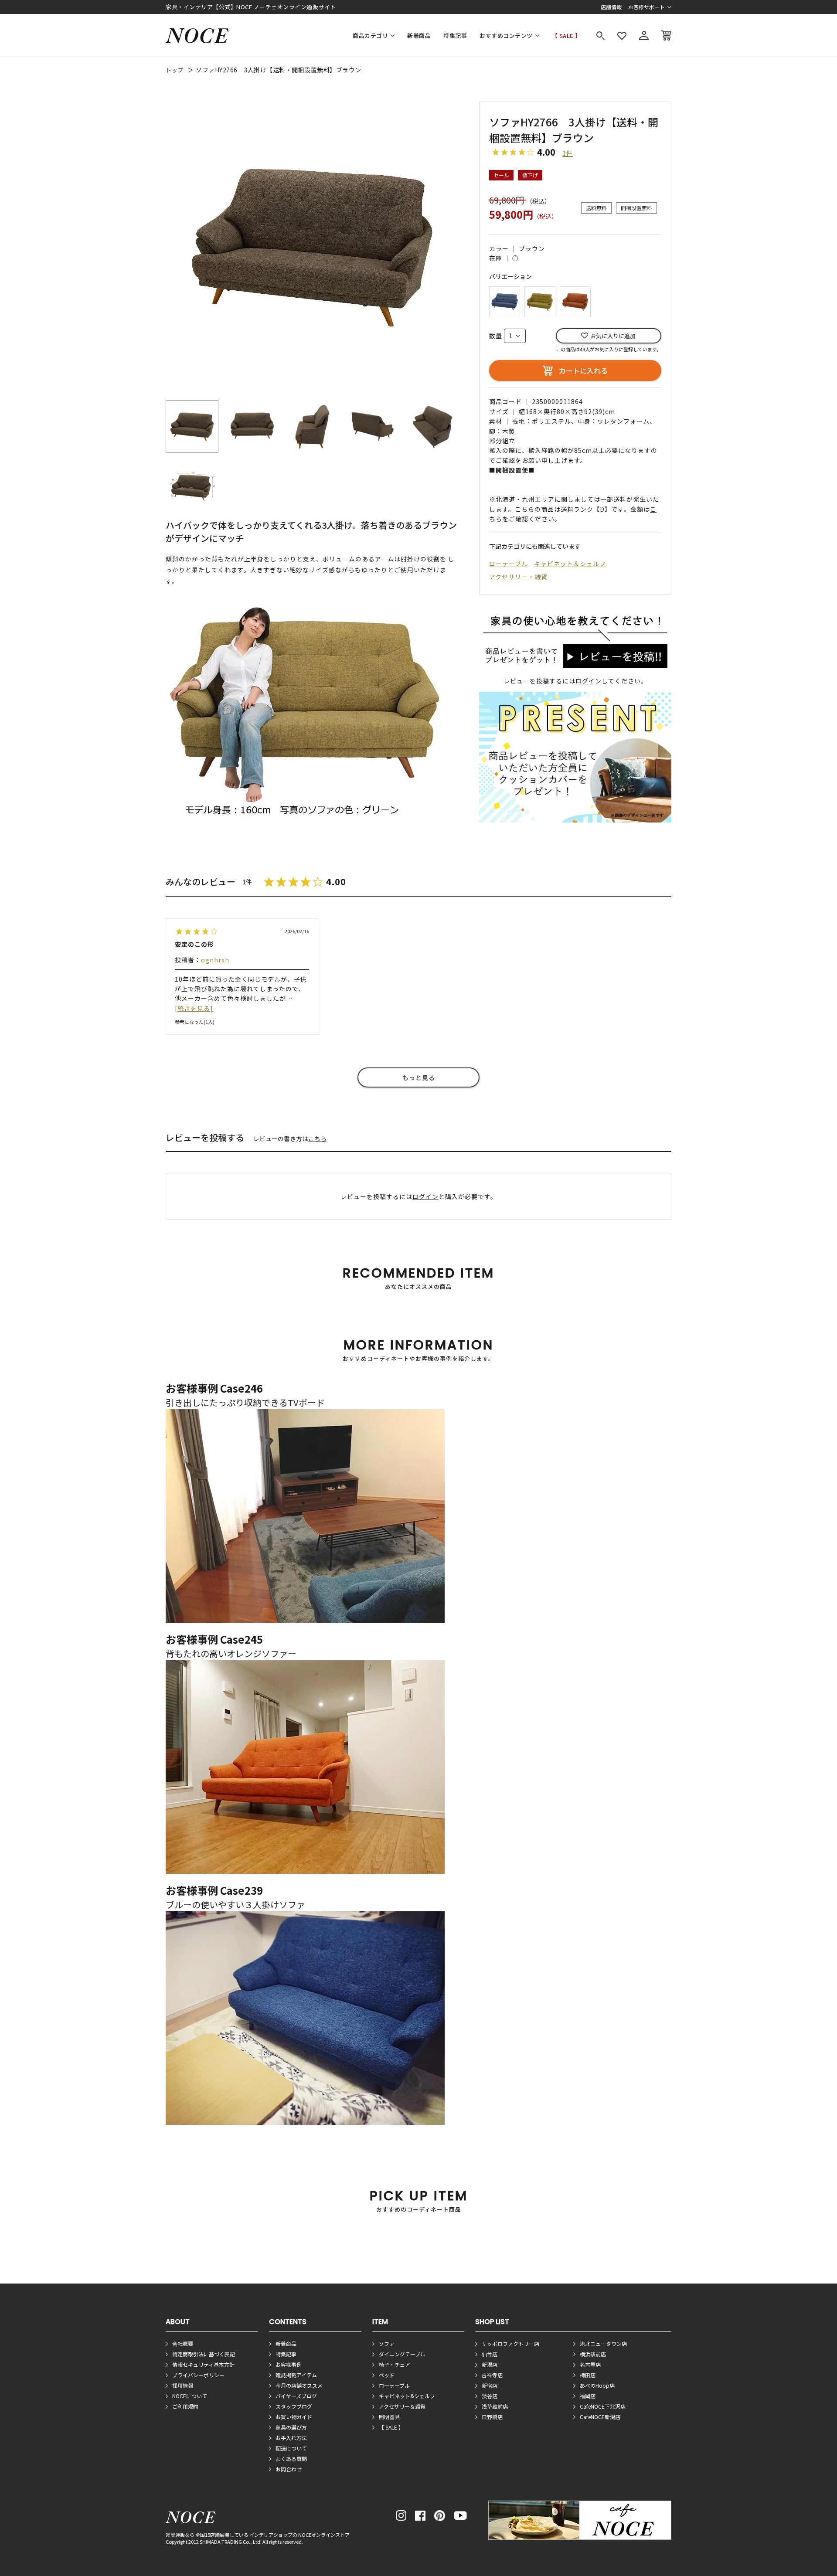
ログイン (589, 681)
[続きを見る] (194, 1008)
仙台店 (490, 2354)
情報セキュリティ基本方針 (203, 2364)
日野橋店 (492, 2417)
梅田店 (588, 2375)
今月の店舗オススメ (299, 2385)
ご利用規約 (185, 2406)
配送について (291, 2448)
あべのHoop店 (597, 2385)
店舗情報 (611, 7)
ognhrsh (215, 960)
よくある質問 (291, 2459)
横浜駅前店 (593, 2354)
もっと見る (419, 1077)
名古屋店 (590, 2364)
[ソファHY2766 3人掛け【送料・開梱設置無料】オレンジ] (575, 301)
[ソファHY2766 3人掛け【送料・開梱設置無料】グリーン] (540, 301)
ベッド (387, 2375)
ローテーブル (509, 564)
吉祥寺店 (492, 2375)
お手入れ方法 (291, 2438)
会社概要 (183, 2343)
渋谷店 (490, 2396)
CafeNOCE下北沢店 (603, 2406)
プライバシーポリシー (198, 2375)
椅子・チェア (395, 2364)
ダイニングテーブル (402, 2354)
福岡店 (588, 2396)
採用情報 (183, 2385)
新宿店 (490, 2385)
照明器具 (389, 2417)
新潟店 (490, 2364)
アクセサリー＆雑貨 (402, 2406)
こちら (317, 1138)
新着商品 (419, 36)
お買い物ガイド (294, 2417)
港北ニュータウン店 (603, 2343)
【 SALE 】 (567, 36)
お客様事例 (289, 2364)
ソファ (387, 2343)
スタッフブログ (294, 2406)
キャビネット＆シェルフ (570, 564)
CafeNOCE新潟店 (600, 2417)
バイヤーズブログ (296, 2396)
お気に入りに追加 (613, 336)
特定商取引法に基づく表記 (204, 2354)
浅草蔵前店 (495, 2406)
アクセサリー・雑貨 (518, 577)
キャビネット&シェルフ (407, 2396)
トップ (175, 70)
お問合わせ (289, 2469)
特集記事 (455, 36)
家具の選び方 (291, 2427)
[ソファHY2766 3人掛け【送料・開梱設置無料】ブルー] (505, 301)
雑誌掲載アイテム (296, 2375)
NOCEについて (190, 2396)
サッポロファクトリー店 (510, 2343)
